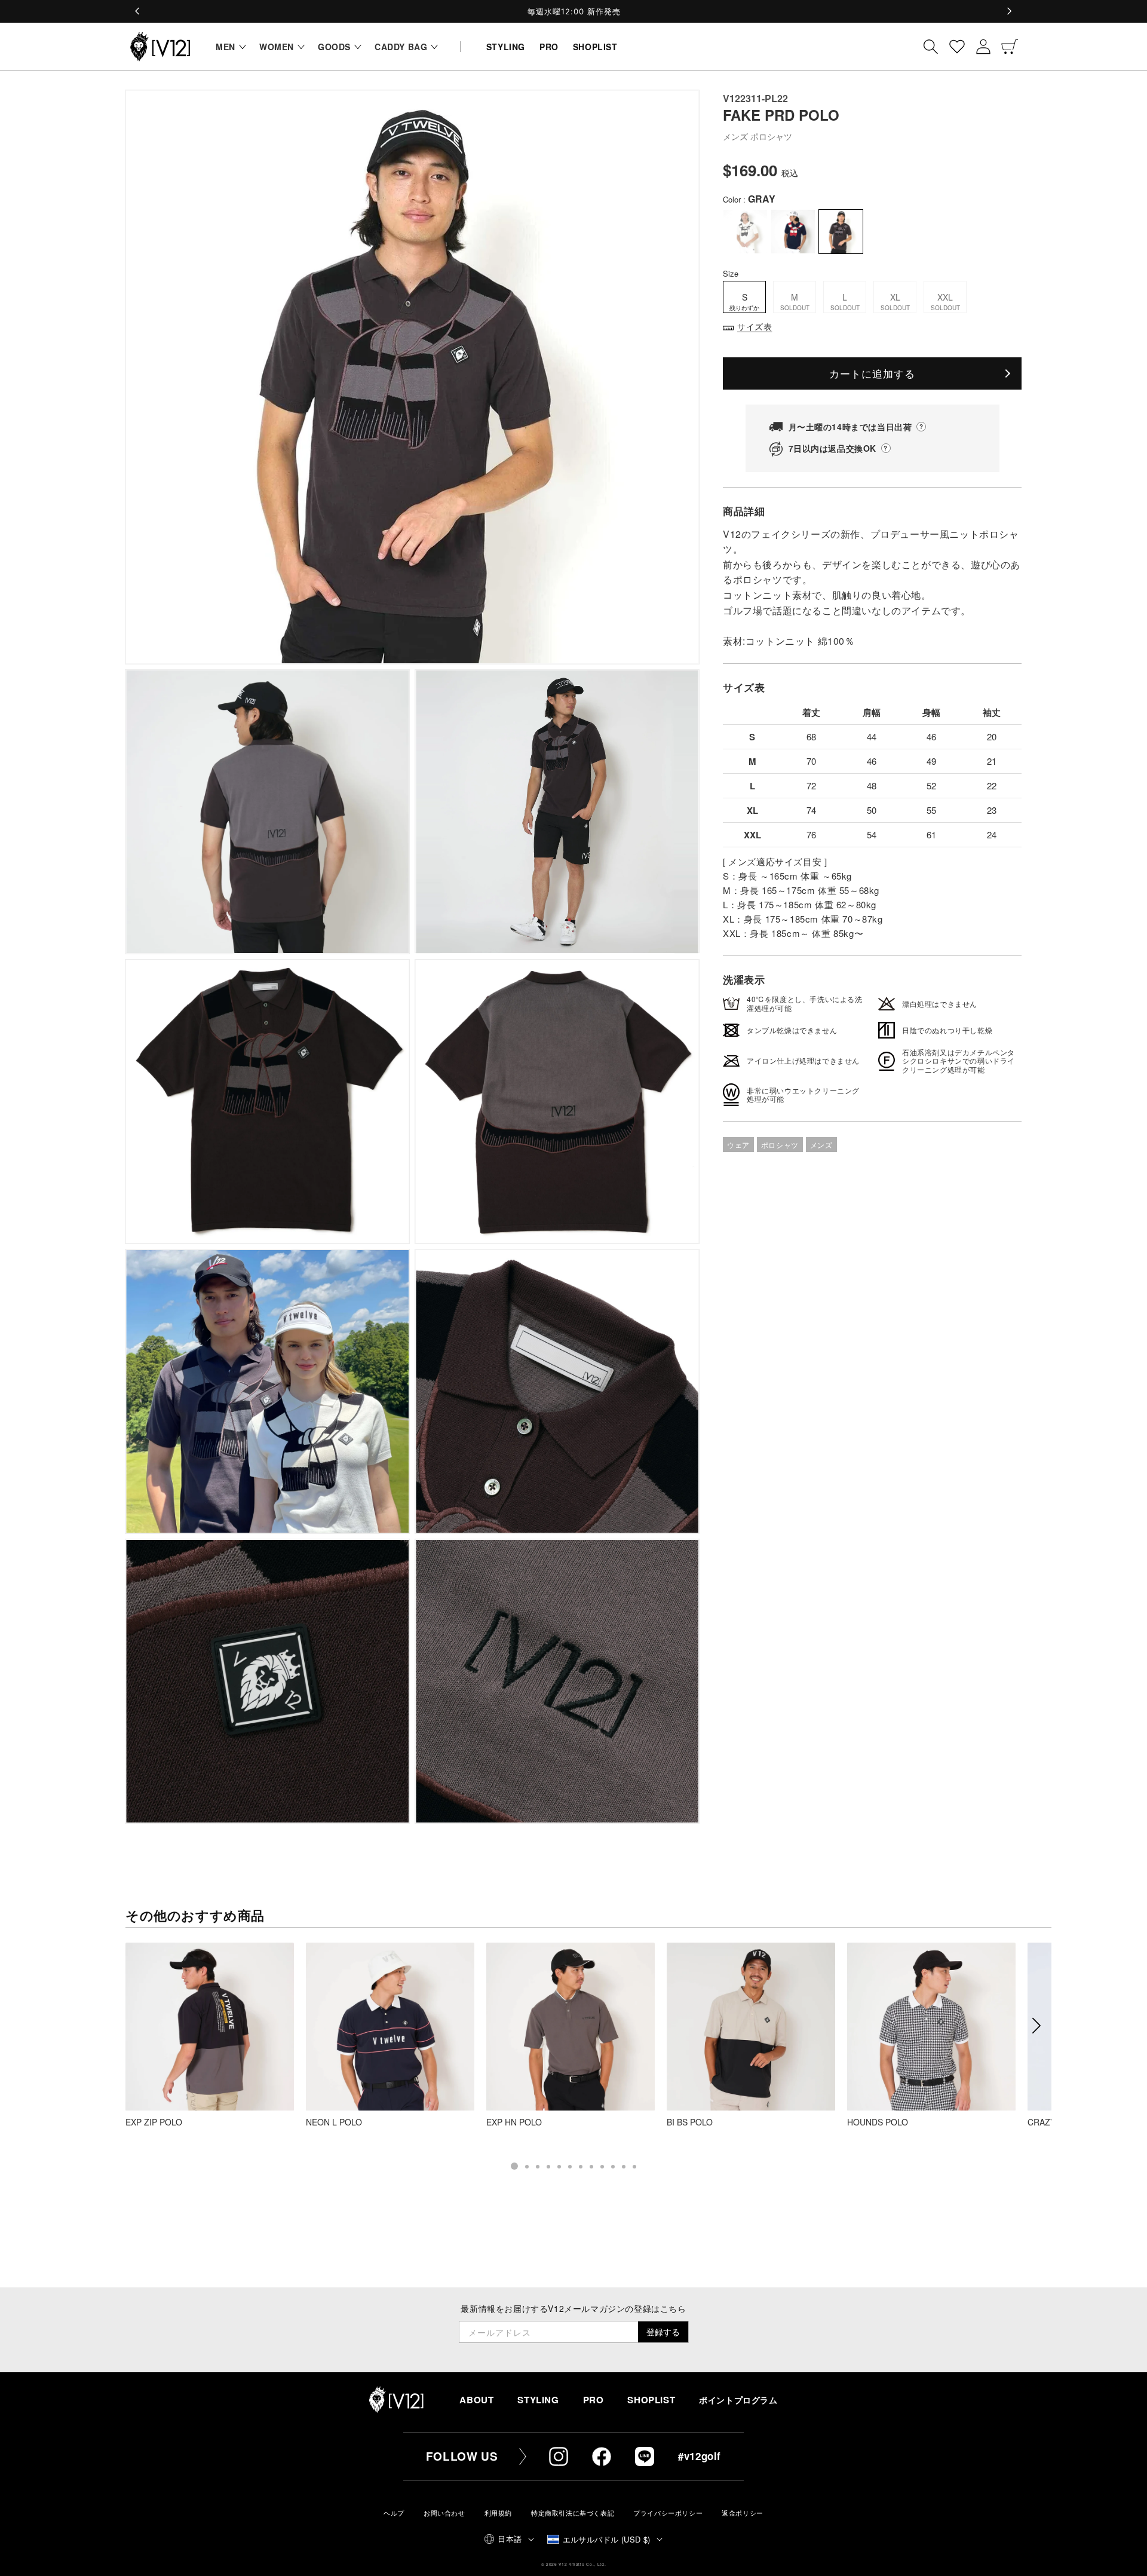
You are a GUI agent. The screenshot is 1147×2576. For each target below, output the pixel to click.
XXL (945, 301)
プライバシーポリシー (668, 2513)
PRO (594, 2400)
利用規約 (498, 2513)
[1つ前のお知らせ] (138, 11)
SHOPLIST (651, 2400)
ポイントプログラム (738, 2400)
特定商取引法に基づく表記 (573, 2513)
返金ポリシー (743, 2513)
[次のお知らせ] (1009, 11)
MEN (226, 47)
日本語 (510, 2539)
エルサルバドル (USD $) (607, 2539)
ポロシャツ (780, 1145)
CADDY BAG (401, 47)
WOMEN (277, 47)
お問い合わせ (444, 2513)
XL (895, 301)
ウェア (738, 1145)
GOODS (334, 47)
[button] (228, 47)
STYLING (538, 2400)
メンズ (821, 1145)
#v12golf (700, 2456)
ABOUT (476, 2400)
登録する (663, 2332)
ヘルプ (394, 2513)
